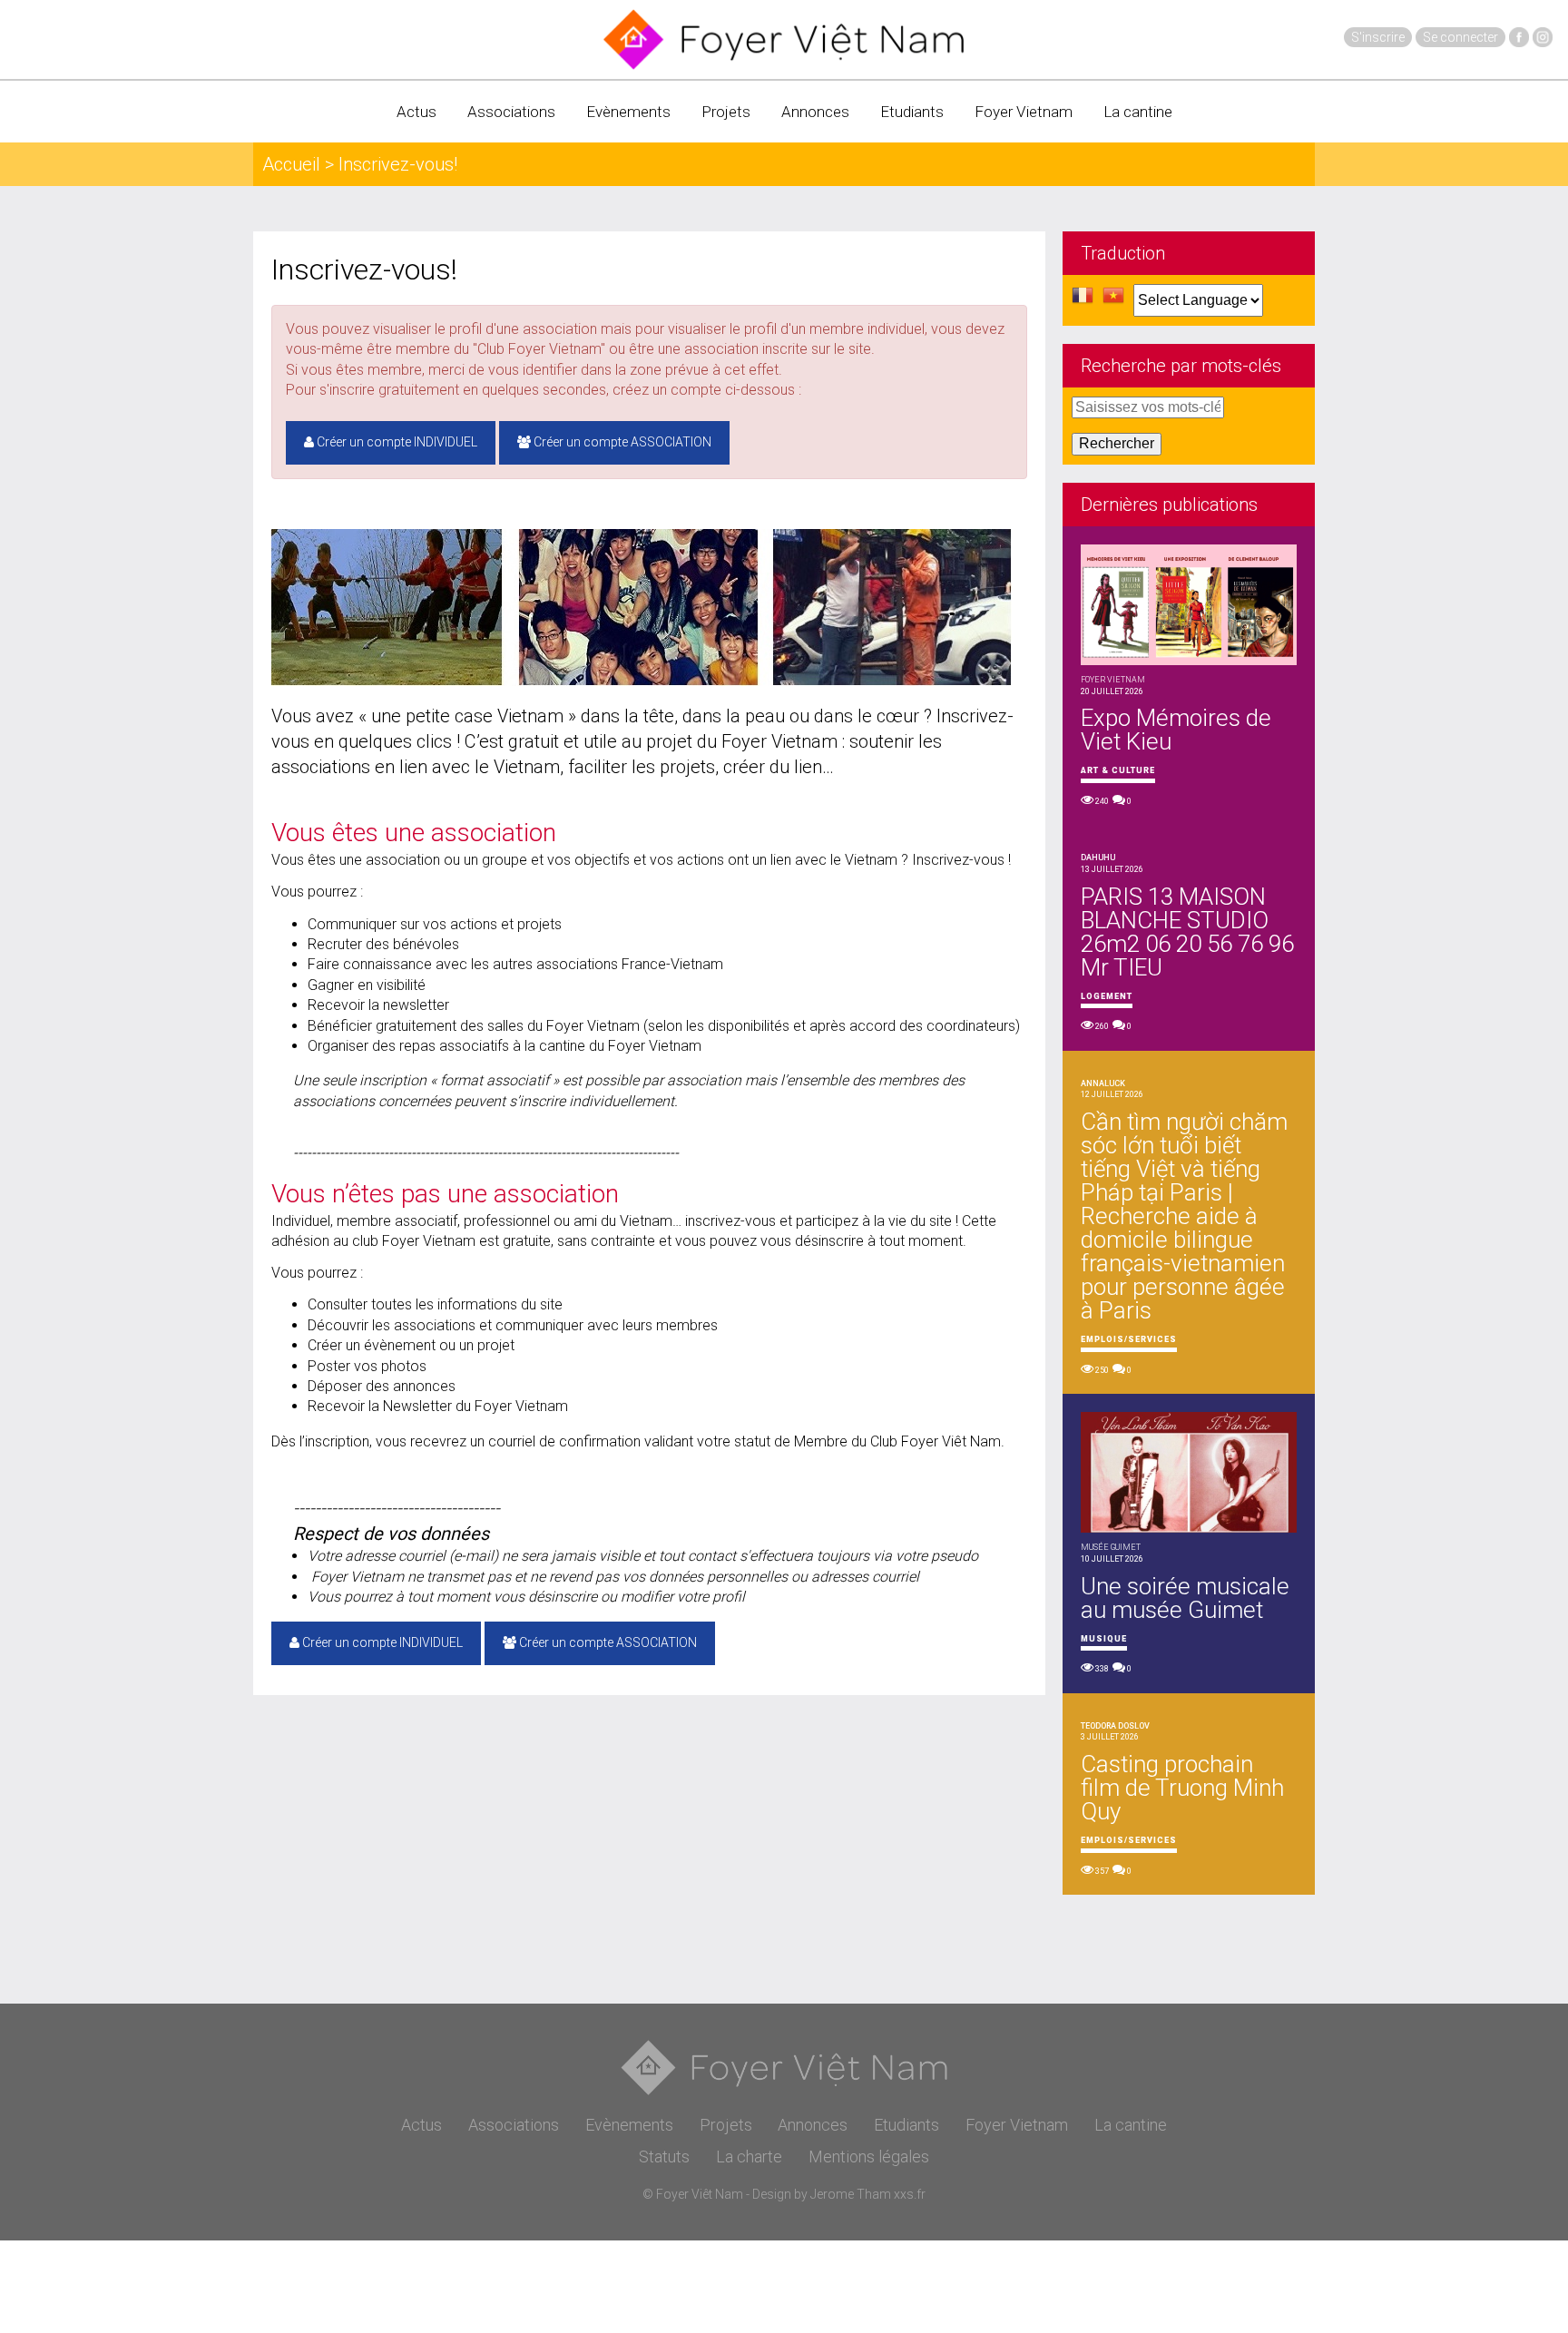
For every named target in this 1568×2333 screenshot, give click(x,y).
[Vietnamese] (1113, 300)
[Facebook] (1519, 37)
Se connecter (1460, 37)
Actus (416, 112)
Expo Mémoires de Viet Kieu (1176, 730)
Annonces (815, 112)
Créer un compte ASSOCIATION (621, 442)
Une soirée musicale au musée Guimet (1185, 1598)
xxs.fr (910, 2194)
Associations (511, 112)
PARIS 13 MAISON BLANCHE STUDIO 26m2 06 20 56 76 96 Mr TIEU (1187, 932)
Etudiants (912, 112)
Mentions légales (869, 2157)
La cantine (1138, 112)
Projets (726, 112)
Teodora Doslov (1115, 1726)
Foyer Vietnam (1024, 112)
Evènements (628, 112)
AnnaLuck (1103, 1083)
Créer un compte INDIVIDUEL (396, 442)
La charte (749, 2157)
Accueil (291, 164)
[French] (1083, 300)
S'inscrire (1378, 37)
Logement (1107, 996)
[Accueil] (784, 39)
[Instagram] (1543, 37)
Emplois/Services (1129, 1339)
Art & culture (1118, 770)
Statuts (664, 2157)
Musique (1104, 1639)
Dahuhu (1098, 858)
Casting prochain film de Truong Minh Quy (1182, 1788)
